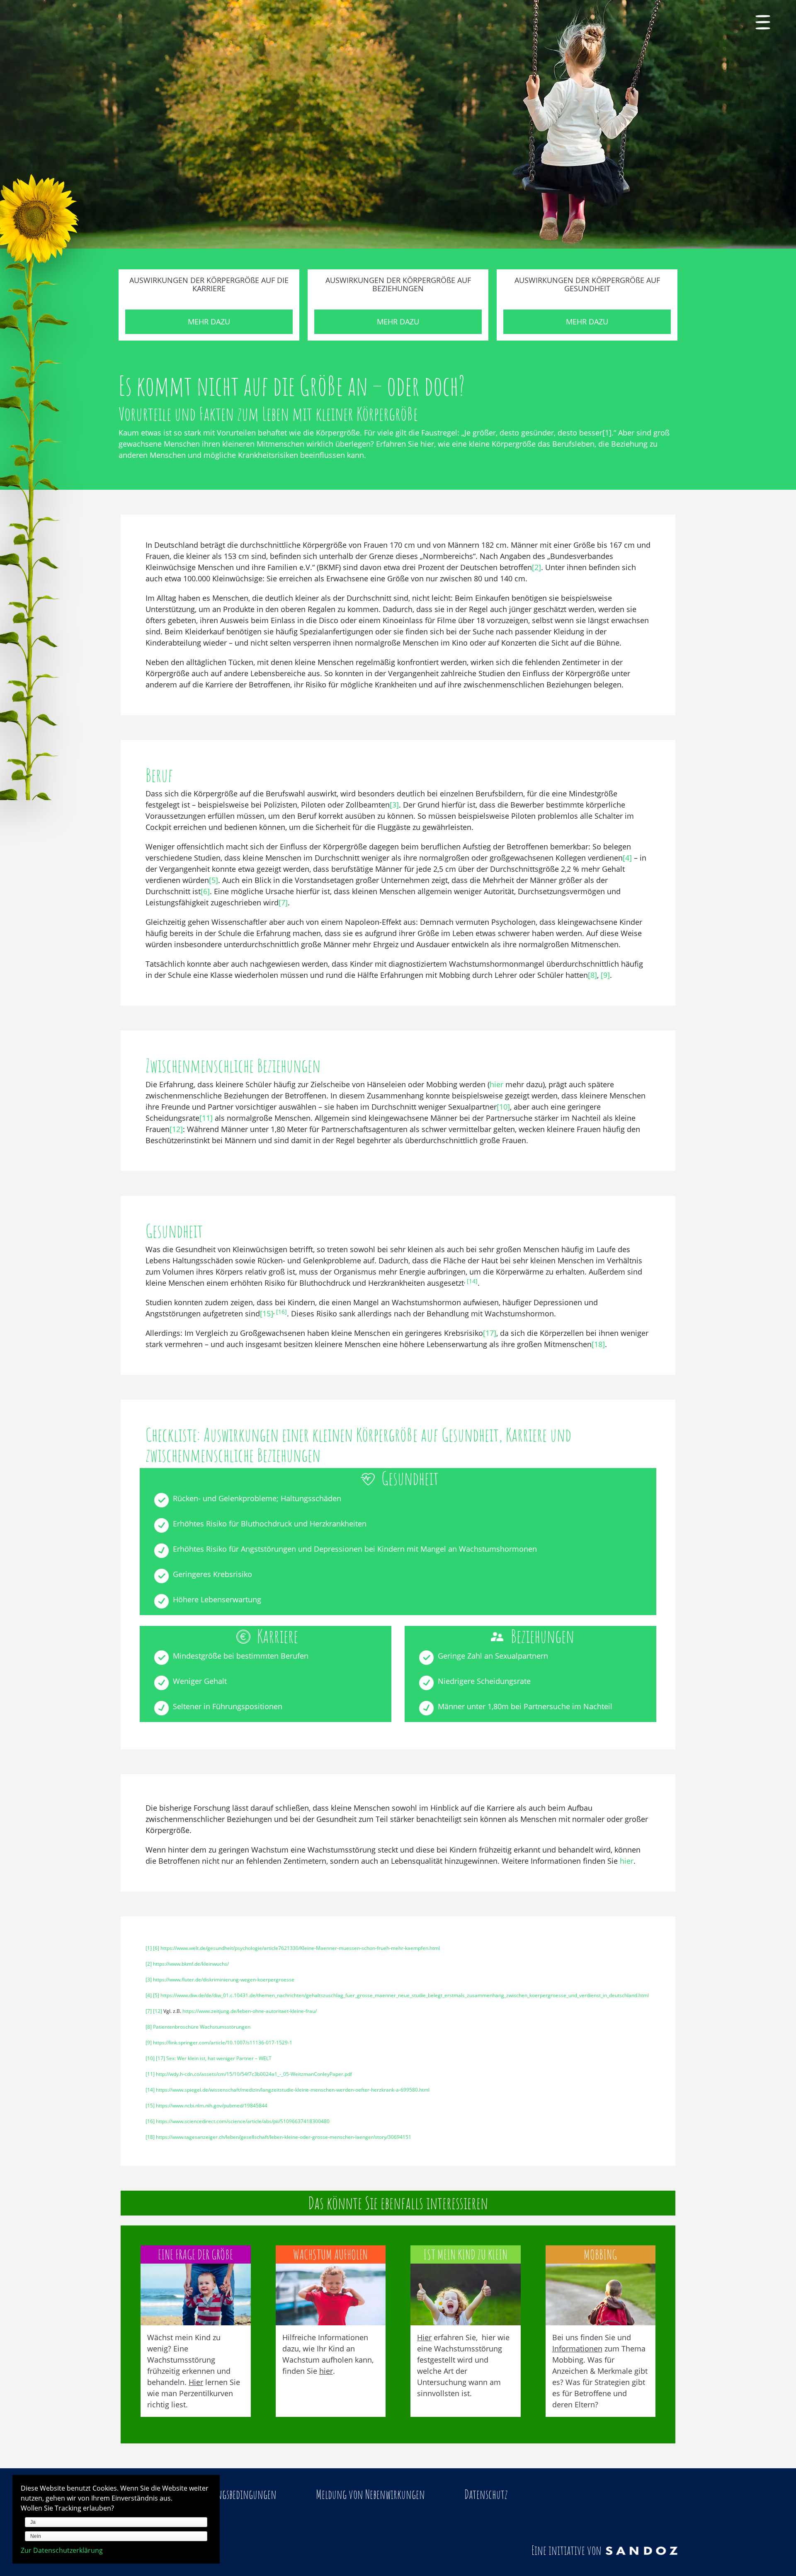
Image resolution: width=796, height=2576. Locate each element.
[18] (598, 1344)
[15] (267, 1313)
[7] (283, 902)
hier (496, 1084)
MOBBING (600, 2254)
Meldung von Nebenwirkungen (370, 2494)
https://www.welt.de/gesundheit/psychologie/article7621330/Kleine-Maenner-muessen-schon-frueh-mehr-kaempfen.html (300, 1948)
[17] (490, 1333)
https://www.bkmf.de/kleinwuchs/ (191, 1964)
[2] (536, 567)
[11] (206, 1118)
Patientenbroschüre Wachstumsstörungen (202, 2027)
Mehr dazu (209, 322)
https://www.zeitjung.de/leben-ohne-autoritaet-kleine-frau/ (250, 2011)
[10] (503, 1107)
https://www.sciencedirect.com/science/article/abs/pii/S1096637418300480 (243, 2121)
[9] (605, 975)
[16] (282, 1312)
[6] (205, 891)
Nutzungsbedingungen (236, 2494)
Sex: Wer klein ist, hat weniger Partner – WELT (219, 2058)
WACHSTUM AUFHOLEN (330, 2254)
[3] (394, 805)
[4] (627, 858)
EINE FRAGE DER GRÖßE (195, 2254)
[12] (176, 1129)
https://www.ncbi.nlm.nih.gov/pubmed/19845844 (212, 2106)
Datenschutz (486, 2494)
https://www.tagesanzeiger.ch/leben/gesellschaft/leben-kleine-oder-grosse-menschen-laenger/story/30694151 (284, 2137)
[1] (607, 433)
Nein (36, 2536)
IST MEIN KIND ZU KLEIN (465, 2254)
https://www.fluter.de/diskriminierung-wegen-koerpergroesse (224, 1980)
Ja (33, 2522)
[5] (214, 880)
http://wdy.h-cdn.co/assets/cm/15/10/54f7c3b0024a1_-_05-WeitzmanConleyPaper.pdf (254, 2074)
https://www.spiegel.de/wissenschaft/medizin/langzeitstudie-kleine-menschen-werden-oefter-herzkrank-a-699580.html (293, 2090)
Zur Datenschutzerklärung (62, 2550)
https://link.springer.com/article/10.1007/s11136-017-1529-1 (223, 2043)
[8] (592, 975)
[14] (472, 1281)
